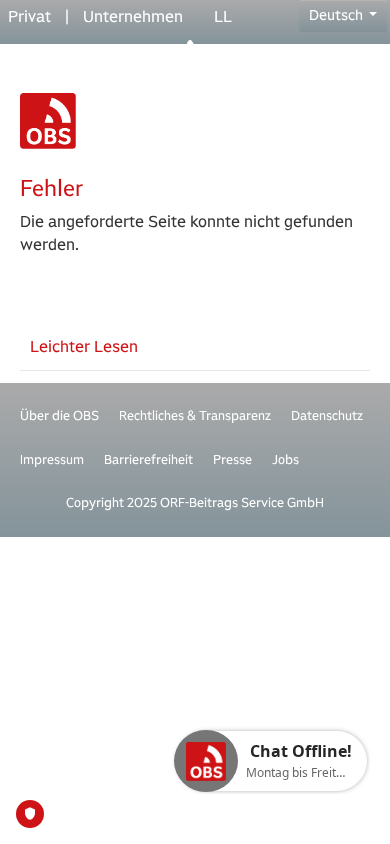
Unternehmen (133, 16)
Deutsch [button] (337, 15)
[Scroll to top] (346, 800)
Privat (29, 16)
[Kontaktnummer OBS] (195, 47)
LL (223, 16)
